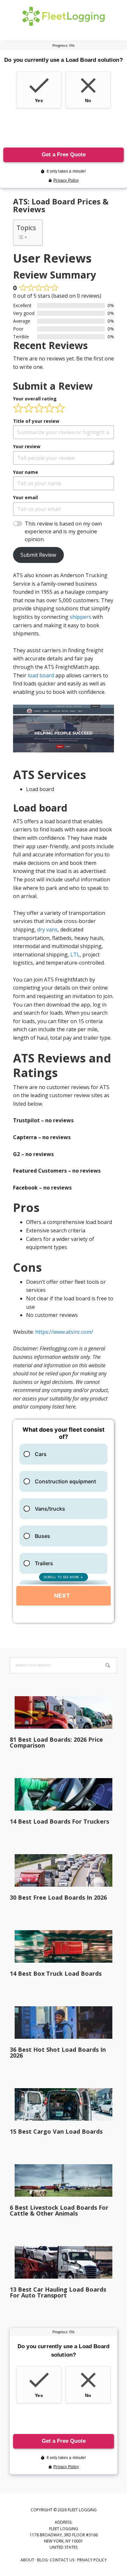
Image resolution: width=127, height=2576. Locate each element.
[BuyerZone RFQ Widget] (63, 1521)
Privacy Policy (92, 2560)
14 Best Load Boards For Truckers (59, 1821)
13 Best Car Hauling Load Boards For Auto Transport (58, 2292)
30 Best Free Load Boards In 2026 (58, 1897)
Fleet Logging (63, 16)
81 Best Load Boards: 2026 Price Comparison (56, 1742)
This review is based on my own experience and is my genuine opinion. (63, 531)
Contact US (62, 2560)
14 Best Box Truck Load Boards (56, 1973)
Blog (42, 2560)
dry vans (47, 930)
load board (41, 675)
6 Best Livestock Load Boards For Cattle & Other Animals (59, 2210)
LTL (75, 955)
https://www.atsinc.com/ (64, 1332)
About (27, 2560)
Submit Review (38, 555)
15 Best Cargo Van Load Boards (56, 2131)
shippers (80, 617)
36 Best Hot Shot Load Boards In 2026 (58, 2052)
